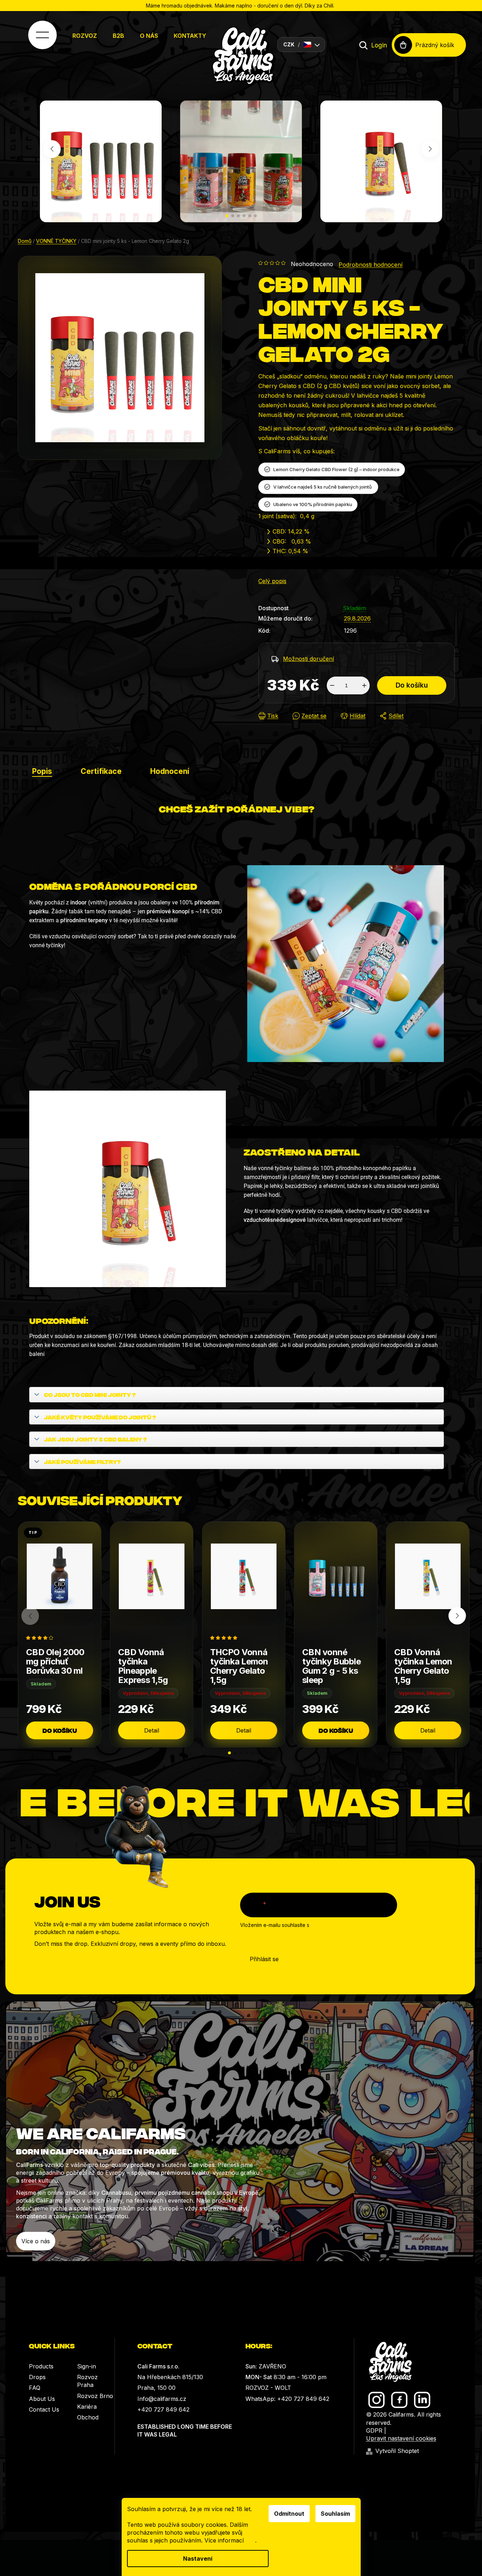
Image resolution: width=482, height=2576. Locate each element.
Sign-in (87, 2366)
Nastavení (198, 2559)
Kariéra (87, 2407)
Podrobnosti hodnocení (371, 265)
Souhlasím (335, 2514)
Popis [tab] (42, 771)
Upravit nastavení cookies (401, 2438)
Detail (152, 1730)
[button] (227, 216)
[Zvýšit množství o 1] (364, 685)
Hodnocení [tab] (170, 771)
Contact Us (44, 2409)
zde (250, 2540)
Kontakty (190, 36)
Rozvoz (85, 36)
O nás (149, 36)
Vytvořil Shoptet (397, 2451)
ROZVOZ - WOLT (268, 2388)
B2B (118, 36)
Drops (37, 2377)
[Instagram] (377, 2400)
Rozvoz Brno (95, 2396)
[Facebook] (399, 2400)
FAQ (35, 2388)
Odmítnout (289, 2514)
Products (41, 2366)
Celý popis (272, 581)
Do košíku (412, 685)
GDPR (374, 2430)
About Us (42, 2399)
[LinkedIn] (422, 2400)
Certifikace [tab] (101, 771)
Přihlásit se (264, 1959)
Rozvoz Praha (87, 2381)
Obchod (88, 2417)
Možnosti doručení (308, 659)
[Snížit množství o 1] (332, 685)
